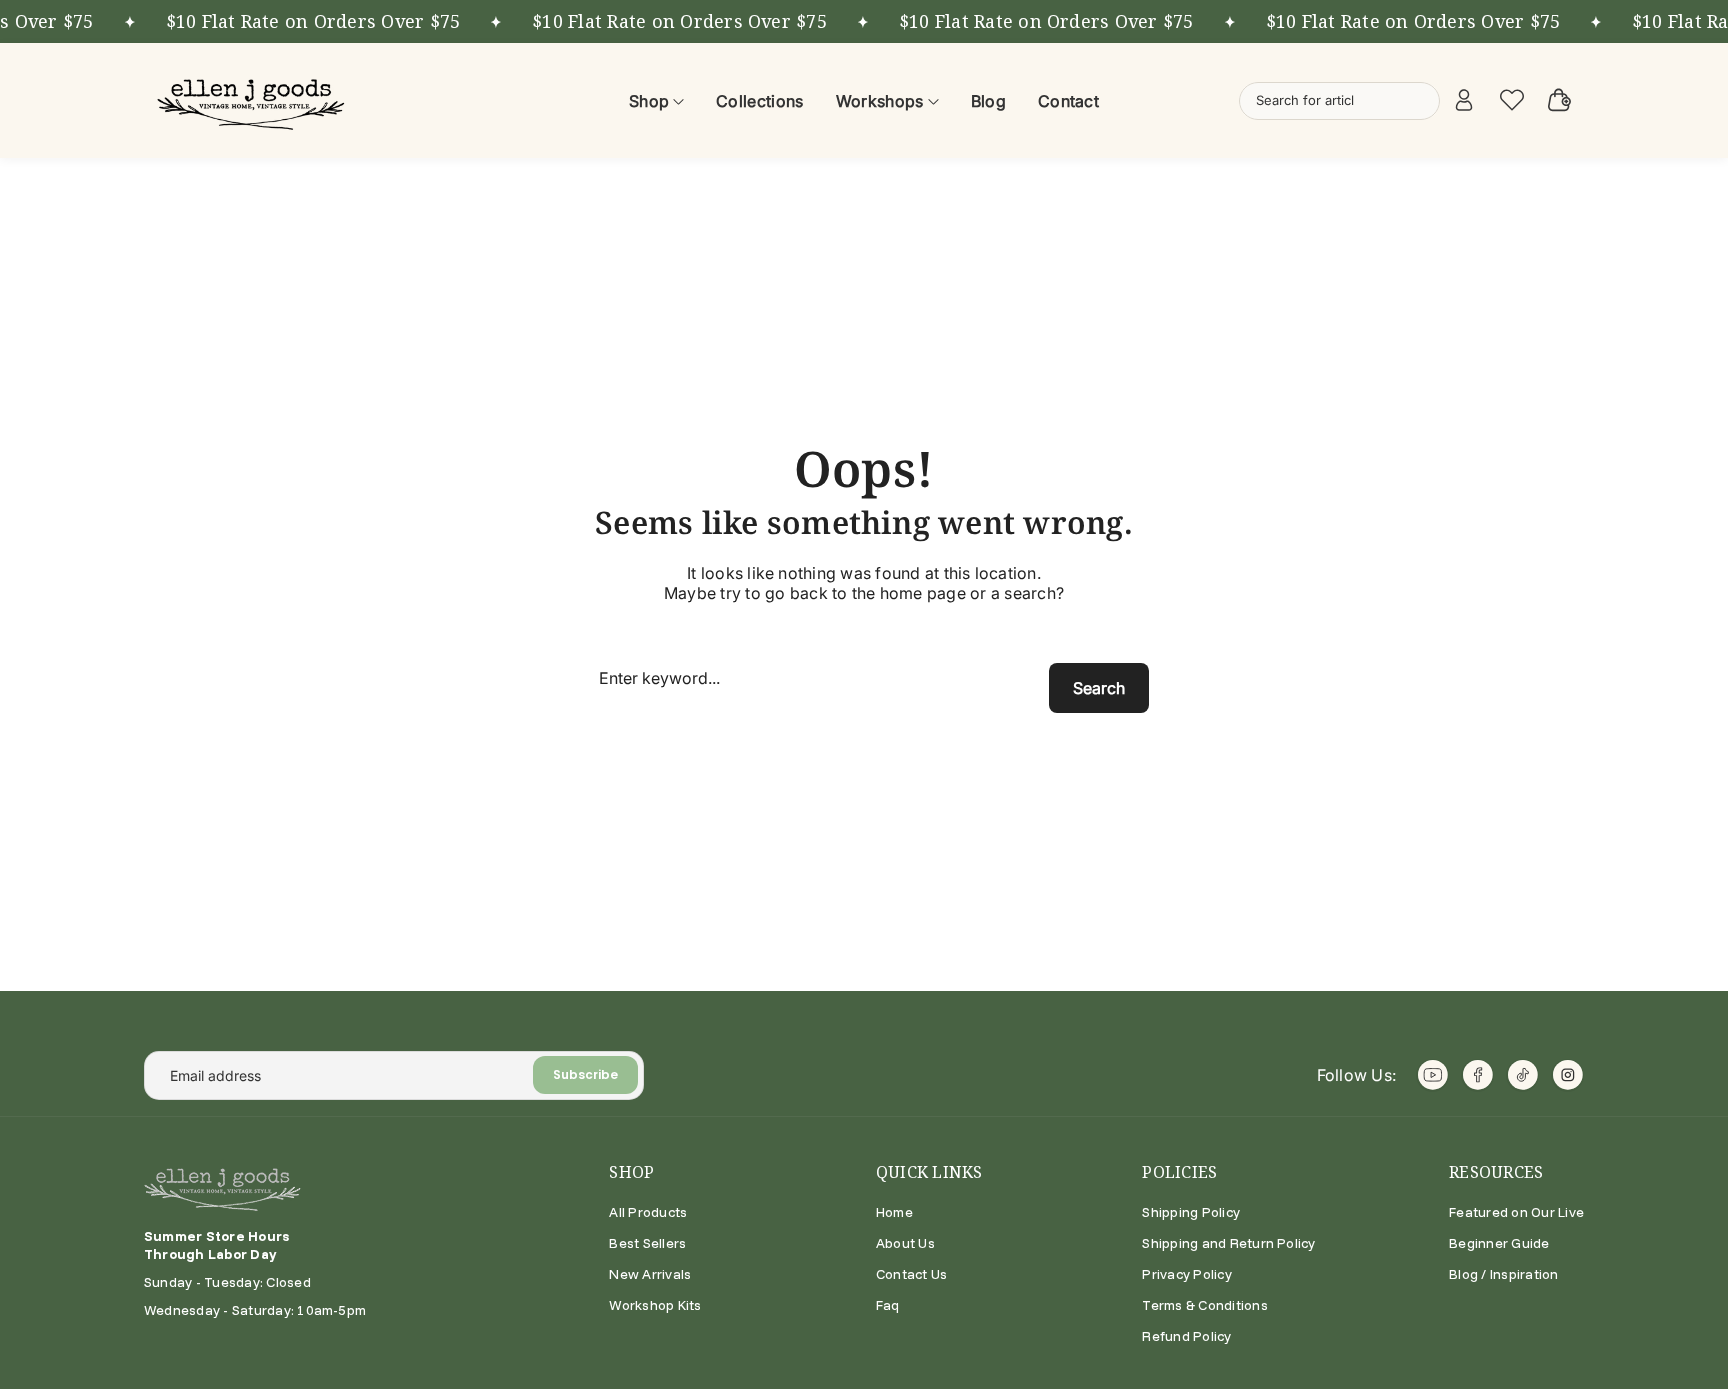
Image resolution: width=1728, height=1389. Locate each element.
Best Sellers (647, 1243)
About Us (905, 1243)
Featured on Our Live (1516, 1212)
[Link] (254, 100)
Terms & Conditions (1204, 1305)
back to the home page (878, 593)
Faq (888, 1305)
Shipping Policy (1191, 1212)
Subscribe (585, 1074)
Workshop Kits (655, 1305)
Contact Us (911, 1274)
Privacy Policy (1186, 1274)
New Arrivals (650, 1274)
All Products (648, 1212)
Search (1099, 688)
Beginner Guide (1499, 1243)
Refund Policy (1186, 1336)
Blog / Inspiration (1503, 1274)
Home (894, 1212)
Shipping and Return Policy (1228, 1243)
